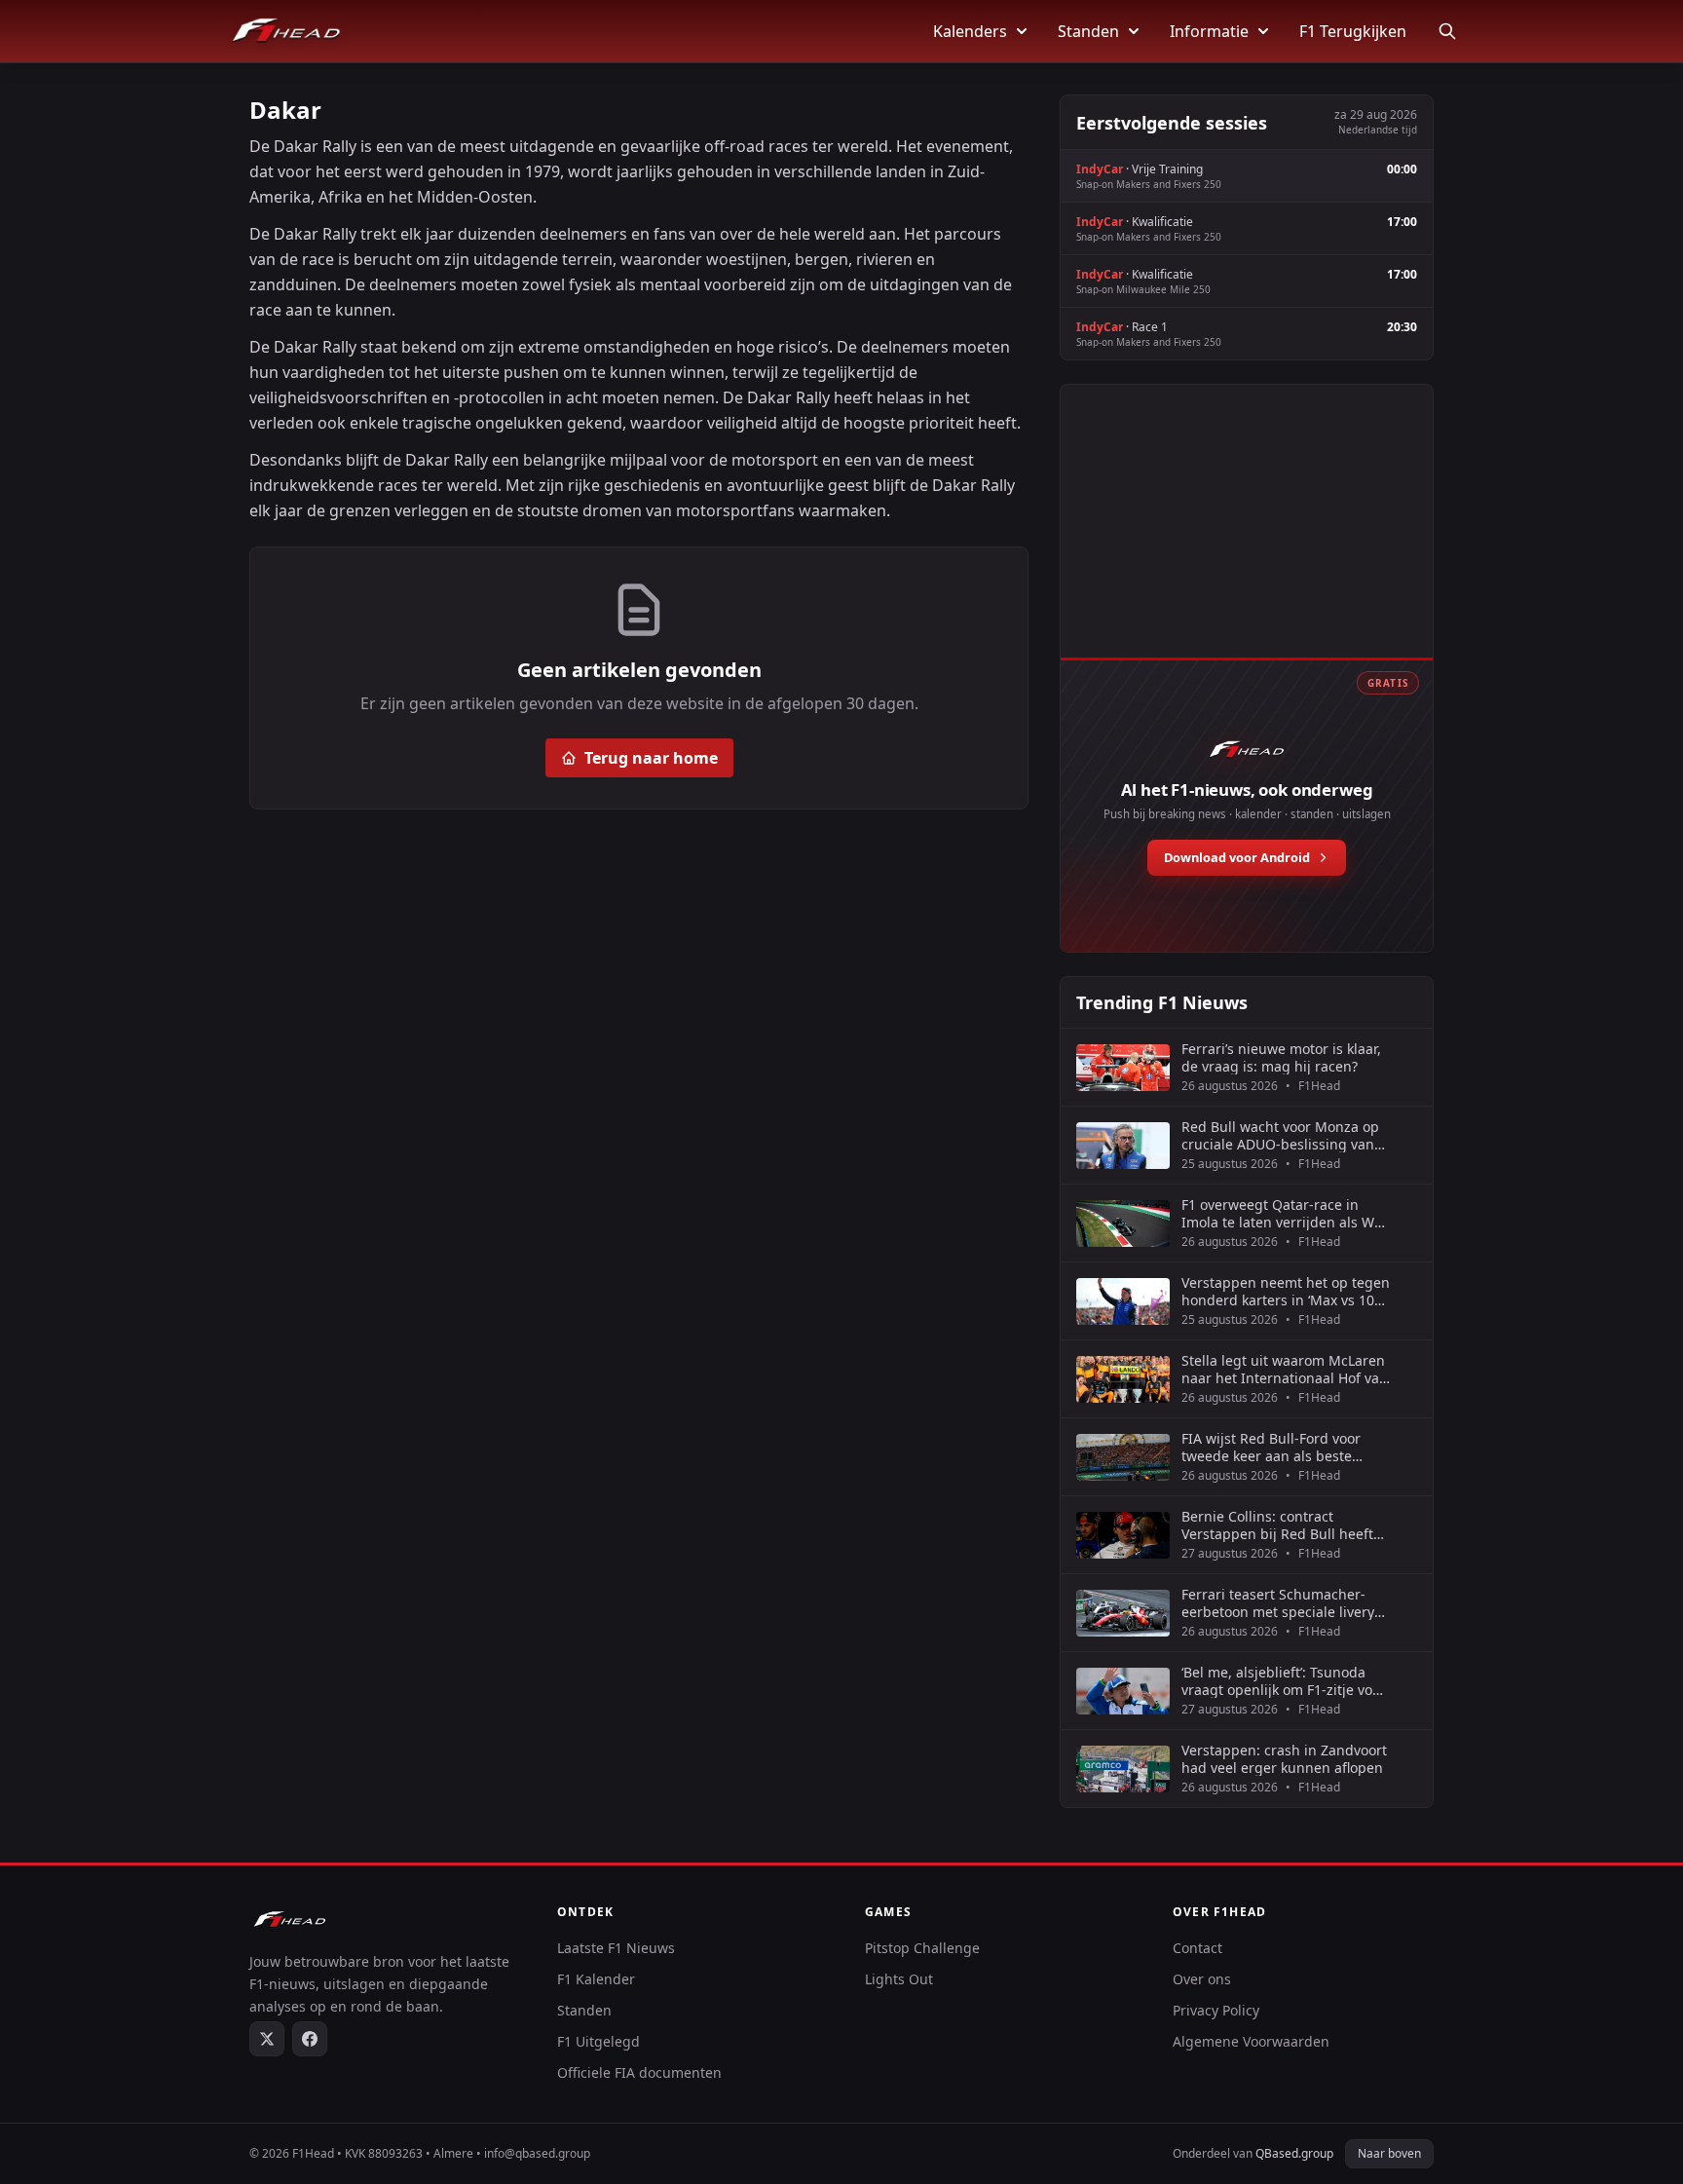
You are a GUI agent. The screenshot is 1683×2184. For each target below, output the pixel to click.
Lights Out (899, 1979)
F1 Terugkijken (1353, 31)
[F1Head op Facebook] (310, 2039)
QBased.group (1294, 2153)
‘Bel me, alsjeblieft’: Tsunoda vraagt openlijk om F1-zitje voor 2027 (1284, 1681)
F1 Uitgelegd (598, 2041)
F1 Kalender (596, 1979)
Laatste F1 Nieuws (616, 1948)
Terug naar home (651, 758)
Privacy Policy (1216, 2010)
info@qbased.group (537, 2153)
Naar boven (1389, 2153)
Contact (1197, 1948)
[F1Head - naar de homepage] (286, 31)
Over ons (1202, 1979)
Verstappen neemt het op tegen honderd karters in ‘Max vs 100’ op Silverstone (1286, 1291)
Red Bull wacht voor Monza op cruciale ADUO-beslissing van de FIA (1280, 1135)
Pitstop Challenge (922, 1948)
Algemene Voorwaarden (1251, 2041)
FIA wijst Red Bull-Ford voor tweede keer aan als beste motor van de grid (1271, 1447)
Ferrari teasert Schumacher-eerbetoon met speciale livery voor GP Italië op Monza (1278, 1603)
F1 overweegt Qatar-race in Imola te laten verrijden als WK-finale (1285, 1213)
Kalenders (970, 31)
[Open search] (1447, 31)
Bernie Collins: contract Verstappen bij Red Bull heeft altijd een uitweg (1277, 1525)
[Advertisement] (1247, 543)
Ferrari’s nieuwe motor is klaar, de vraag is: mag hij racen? (1281, 1057)
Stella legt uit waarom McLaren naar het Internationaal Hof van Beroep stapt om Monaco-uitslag (1285, 1369)
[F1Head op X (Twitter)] (267, 2039)
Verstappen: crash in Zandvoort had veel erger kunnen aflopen (1284, 1759)
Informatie (1209, 31)
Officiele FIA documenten (639, 2072)
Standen (1088, 31)
